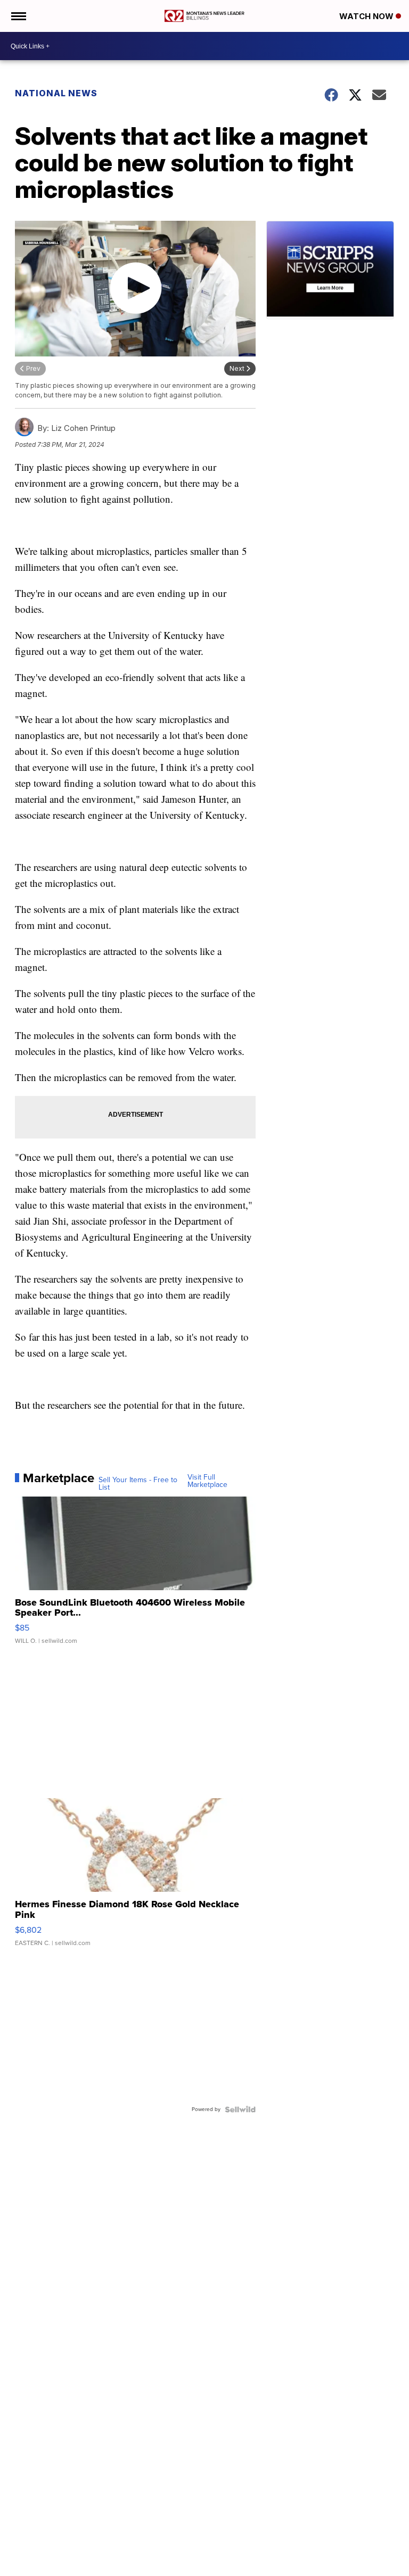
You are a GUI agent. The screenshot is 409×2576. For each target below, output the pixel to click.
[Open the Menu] (18, 16)
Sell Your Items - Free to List (138, 1484)
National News (56, 93)
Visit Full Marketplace (207, 1481)
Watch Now (367, 16)
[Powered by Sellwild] (240, 2109)
